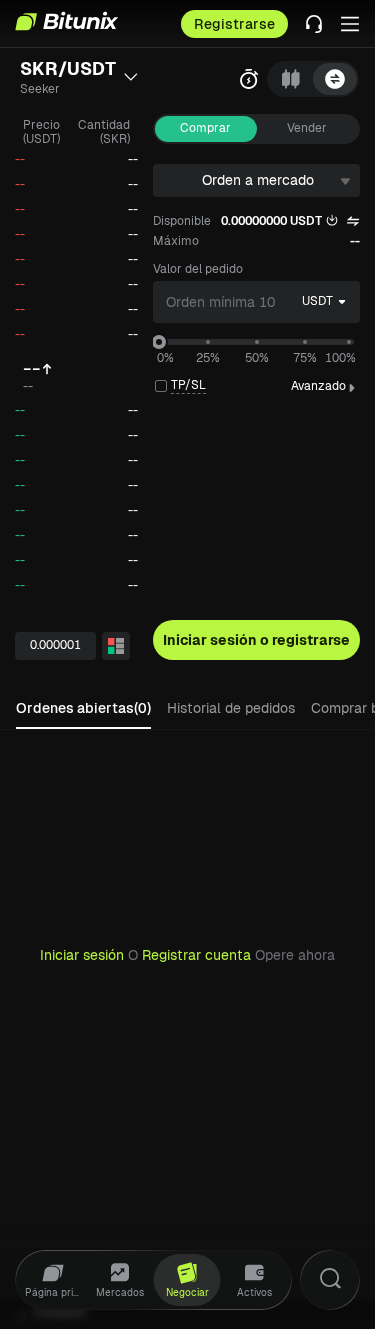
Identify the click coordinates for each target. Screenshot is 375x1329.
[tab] (291, 79)
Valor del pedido (198, 269)
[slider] (159, 342)
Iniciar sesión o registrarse (256, 640)
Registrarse (234, 24)
